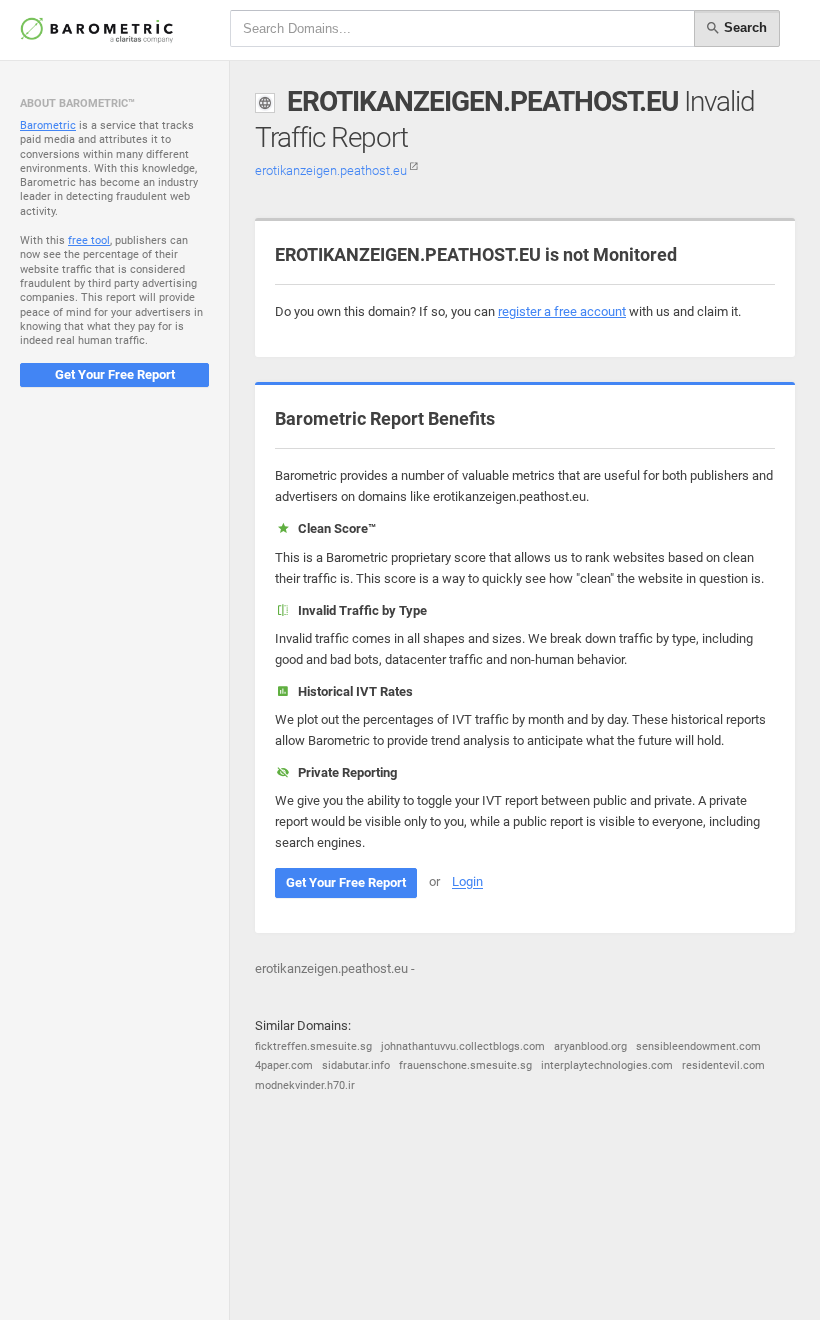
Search (743, 27)
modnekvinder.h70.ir (305, 1085)
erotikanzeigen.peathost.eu (332, 170)
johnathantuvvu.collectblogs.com (463, 1046)
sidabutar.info (356, 1065)
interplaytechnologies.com (607, 1065)
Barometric (48, 125)
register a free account (562, 311)
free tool (89, 240)
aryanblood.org (590, 1046)
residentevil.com (723, 1065)
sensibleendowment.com (698, 1046)
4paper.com (284, 1065)
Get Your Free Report (115, 374)
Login (467, 882)
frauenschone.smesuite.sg (465, 1065)
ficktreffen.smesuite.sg (313, 1046)
